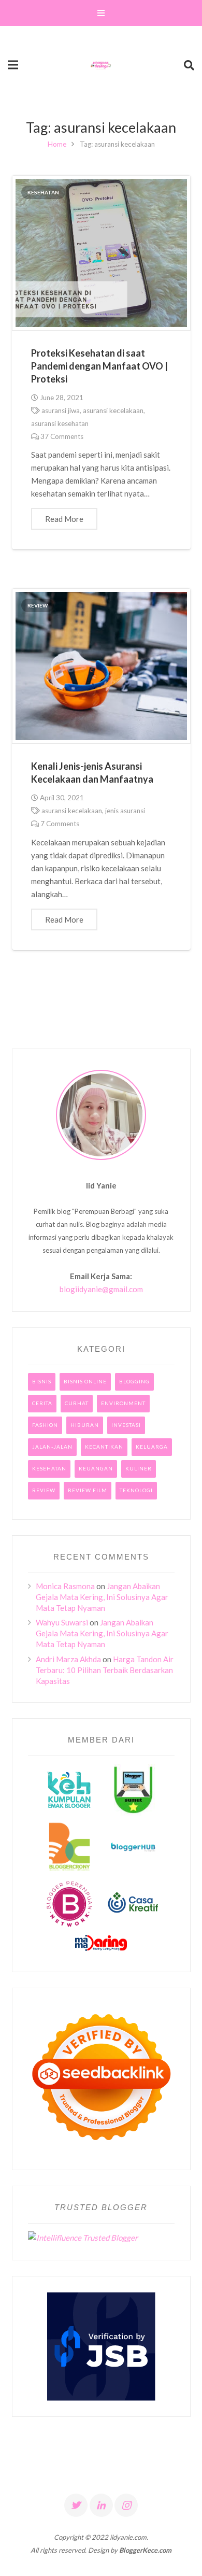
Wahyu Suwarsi (62, 1622)
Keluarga (152, 1447)
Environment (123, 1403)
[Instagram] (126, 2505)
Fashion (45, 1425)
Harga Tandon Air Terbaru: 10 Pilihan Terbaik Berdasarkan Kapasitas (105, 1670)
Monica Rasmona (65, 1586)
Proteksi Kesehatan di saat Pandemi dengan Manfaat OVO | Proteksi (99, 366)
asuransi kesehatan (60, 423)
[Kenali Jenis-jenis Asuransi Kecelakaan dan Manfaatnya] (101, 666)
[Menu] (101, 13)
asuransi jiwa (61, 411)
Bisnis (42, 1381)
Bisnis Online (85, 1381)
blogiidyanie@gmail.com (101, 1289)
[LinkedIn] (101, 2505)
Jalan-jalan (52, 1447)
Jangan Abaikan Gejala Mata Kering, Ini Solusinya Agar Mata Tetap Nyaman (102, 1597)
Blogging (134, 1381)
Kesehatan (43, 192)
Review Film (88, 1490)
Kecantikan (104, 1447)
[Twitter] (76, 2505)
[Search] (189, 65)
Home (57, 144)
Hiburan (85, 1425)
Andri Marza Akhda (68, 1659)
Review (38, 605)
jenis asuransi (125, 811)
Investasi (126, 1425)
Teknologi (136, 1490)
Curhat (77, 1403)
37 (62, 436)
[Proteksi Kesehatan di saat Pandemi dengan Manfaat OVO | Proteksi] (101, 253)
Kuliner (139, 1468)
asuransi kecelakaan (113, 411)
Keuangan (96, 1468)
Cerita (42, 1403)
